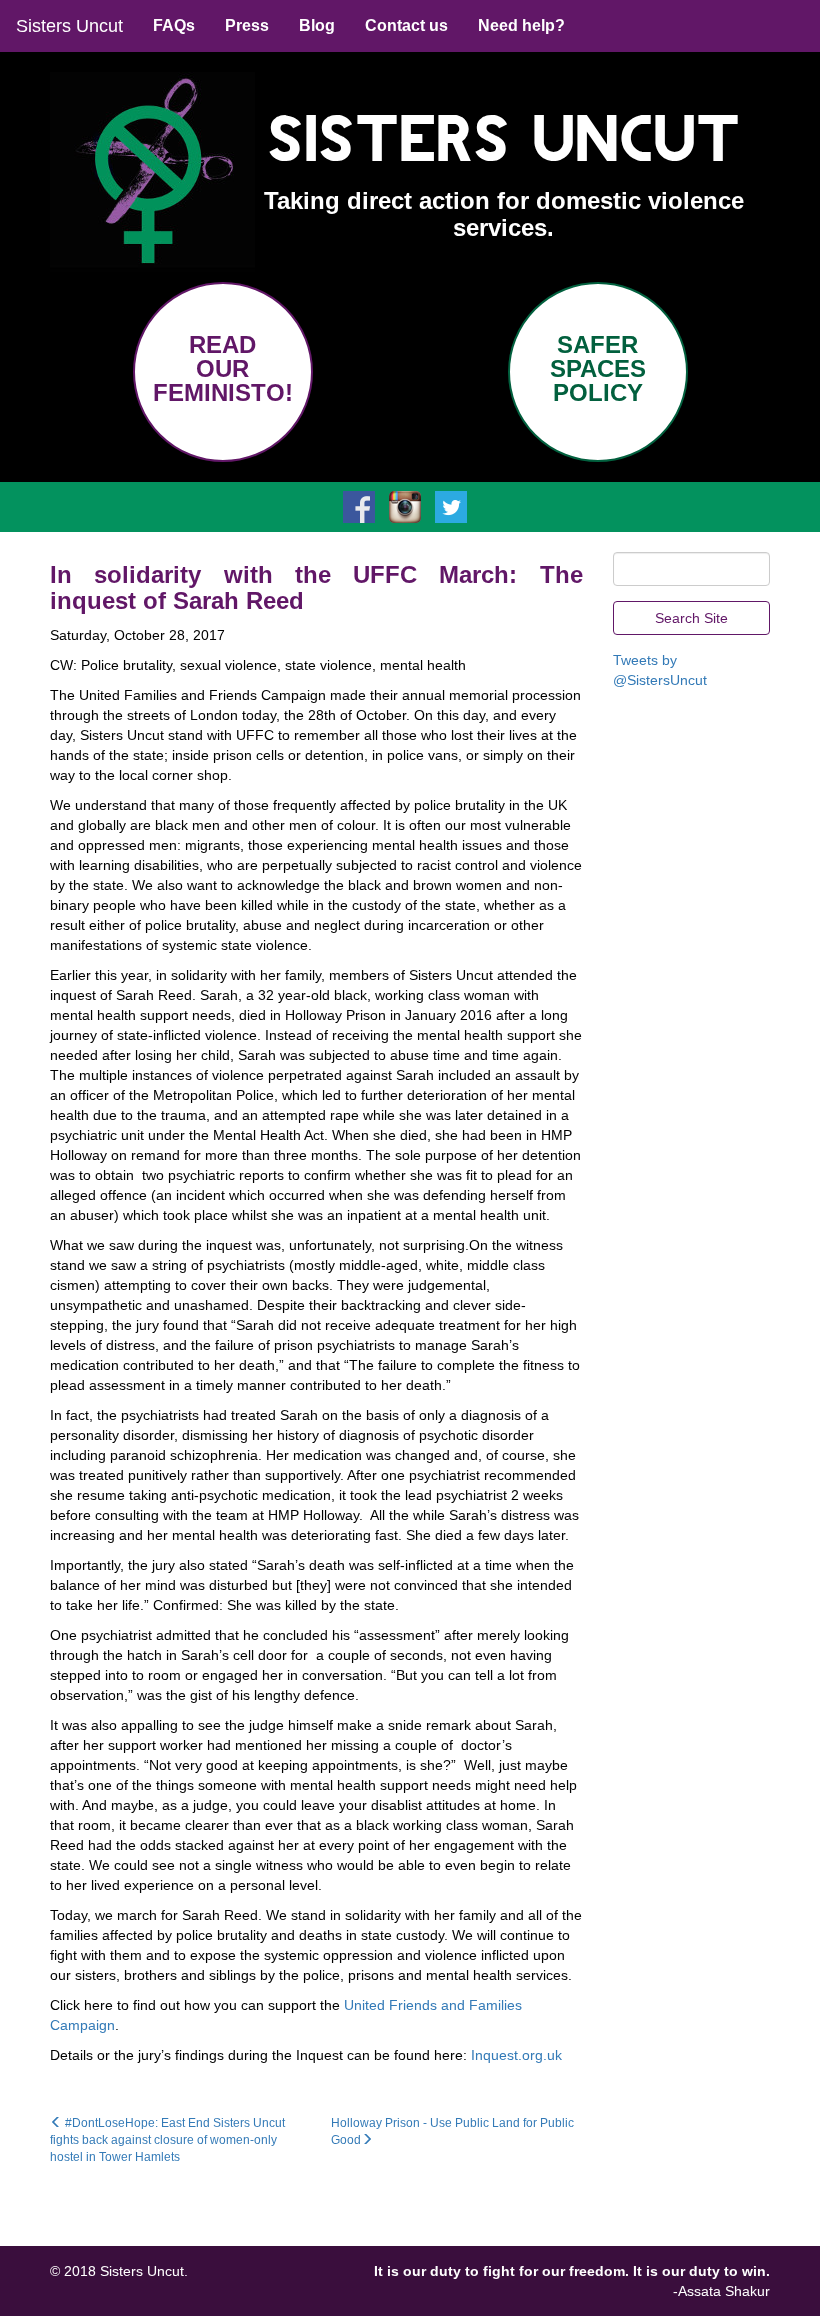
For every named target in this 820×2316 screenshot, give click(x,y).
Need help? (521, 25)
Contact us (406, 25)
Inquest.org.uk (516, 2055)
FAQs (174, 25)
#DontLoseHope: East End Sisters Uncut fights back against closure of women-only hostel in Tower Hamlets (167, 2140)
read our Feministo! (223, 368)
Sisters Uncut (69, 26)
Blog (317, 25)
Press (247, 25)
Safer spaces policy (598, 368)
